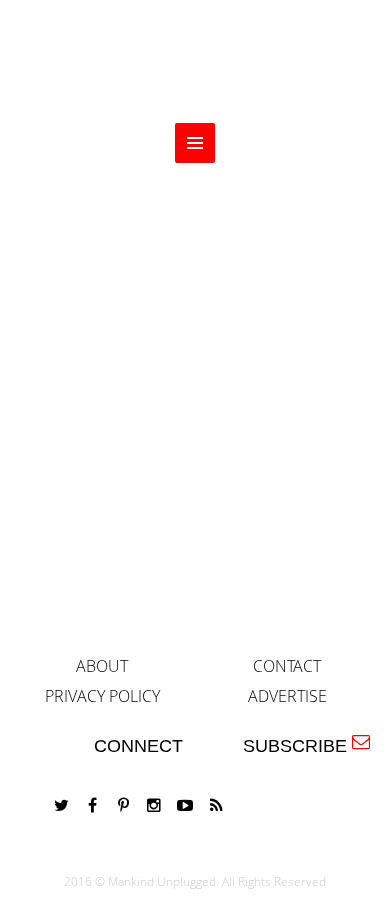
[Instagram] (154, 805)
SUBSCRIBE (300, 746)
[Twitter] (61, 805)
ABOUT (102, 666)
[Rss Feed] (216, 805)
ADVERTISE (287, 696)
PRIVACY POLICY (102, 696)
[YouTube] (185, 805)
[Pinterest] (123, 805)
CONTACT (287, 666)
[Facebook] (92, 805)
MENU (195, 143)
